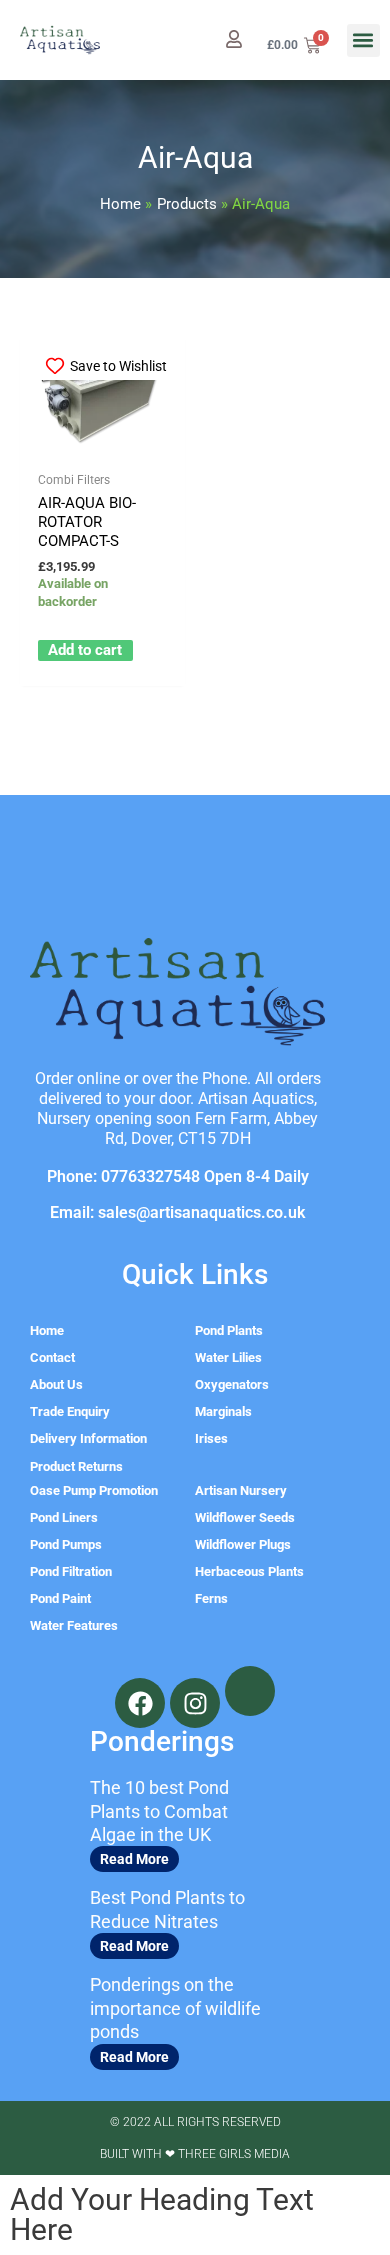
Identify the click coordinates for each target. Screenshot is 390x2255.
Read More (134, 1859)
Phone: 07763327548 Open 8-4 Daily (178, 1176)
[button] (363, 40)
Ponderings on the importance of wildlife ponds (175, 2008)
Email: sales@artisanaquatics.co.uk (177, 1212)
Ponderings (162, 1741)
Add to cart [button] (85, 650)
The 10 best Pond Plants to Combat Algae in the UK (159, 1811)
